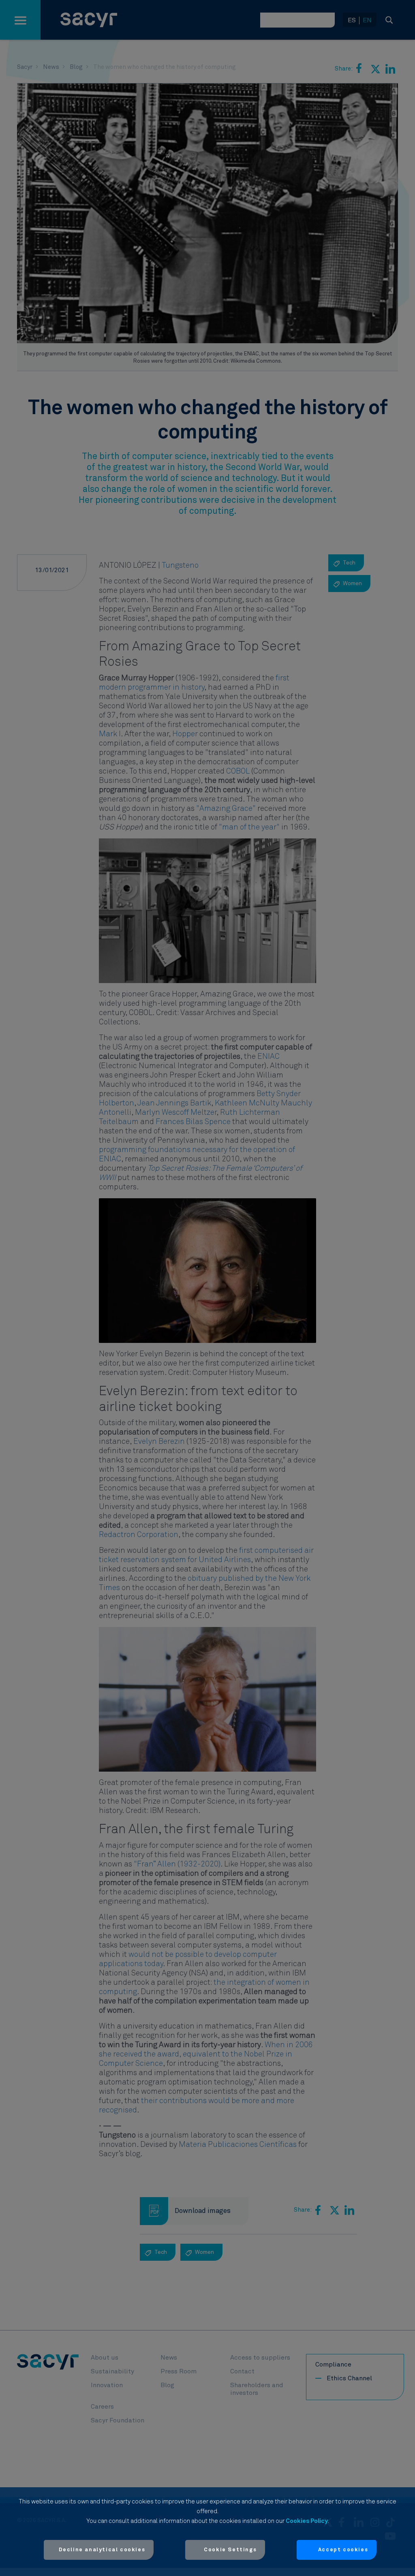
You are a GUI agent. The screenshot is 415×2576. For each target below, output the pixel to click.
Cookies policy (307, 2521)
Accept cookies (343, 2550)
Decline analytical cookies (102, 2550)
